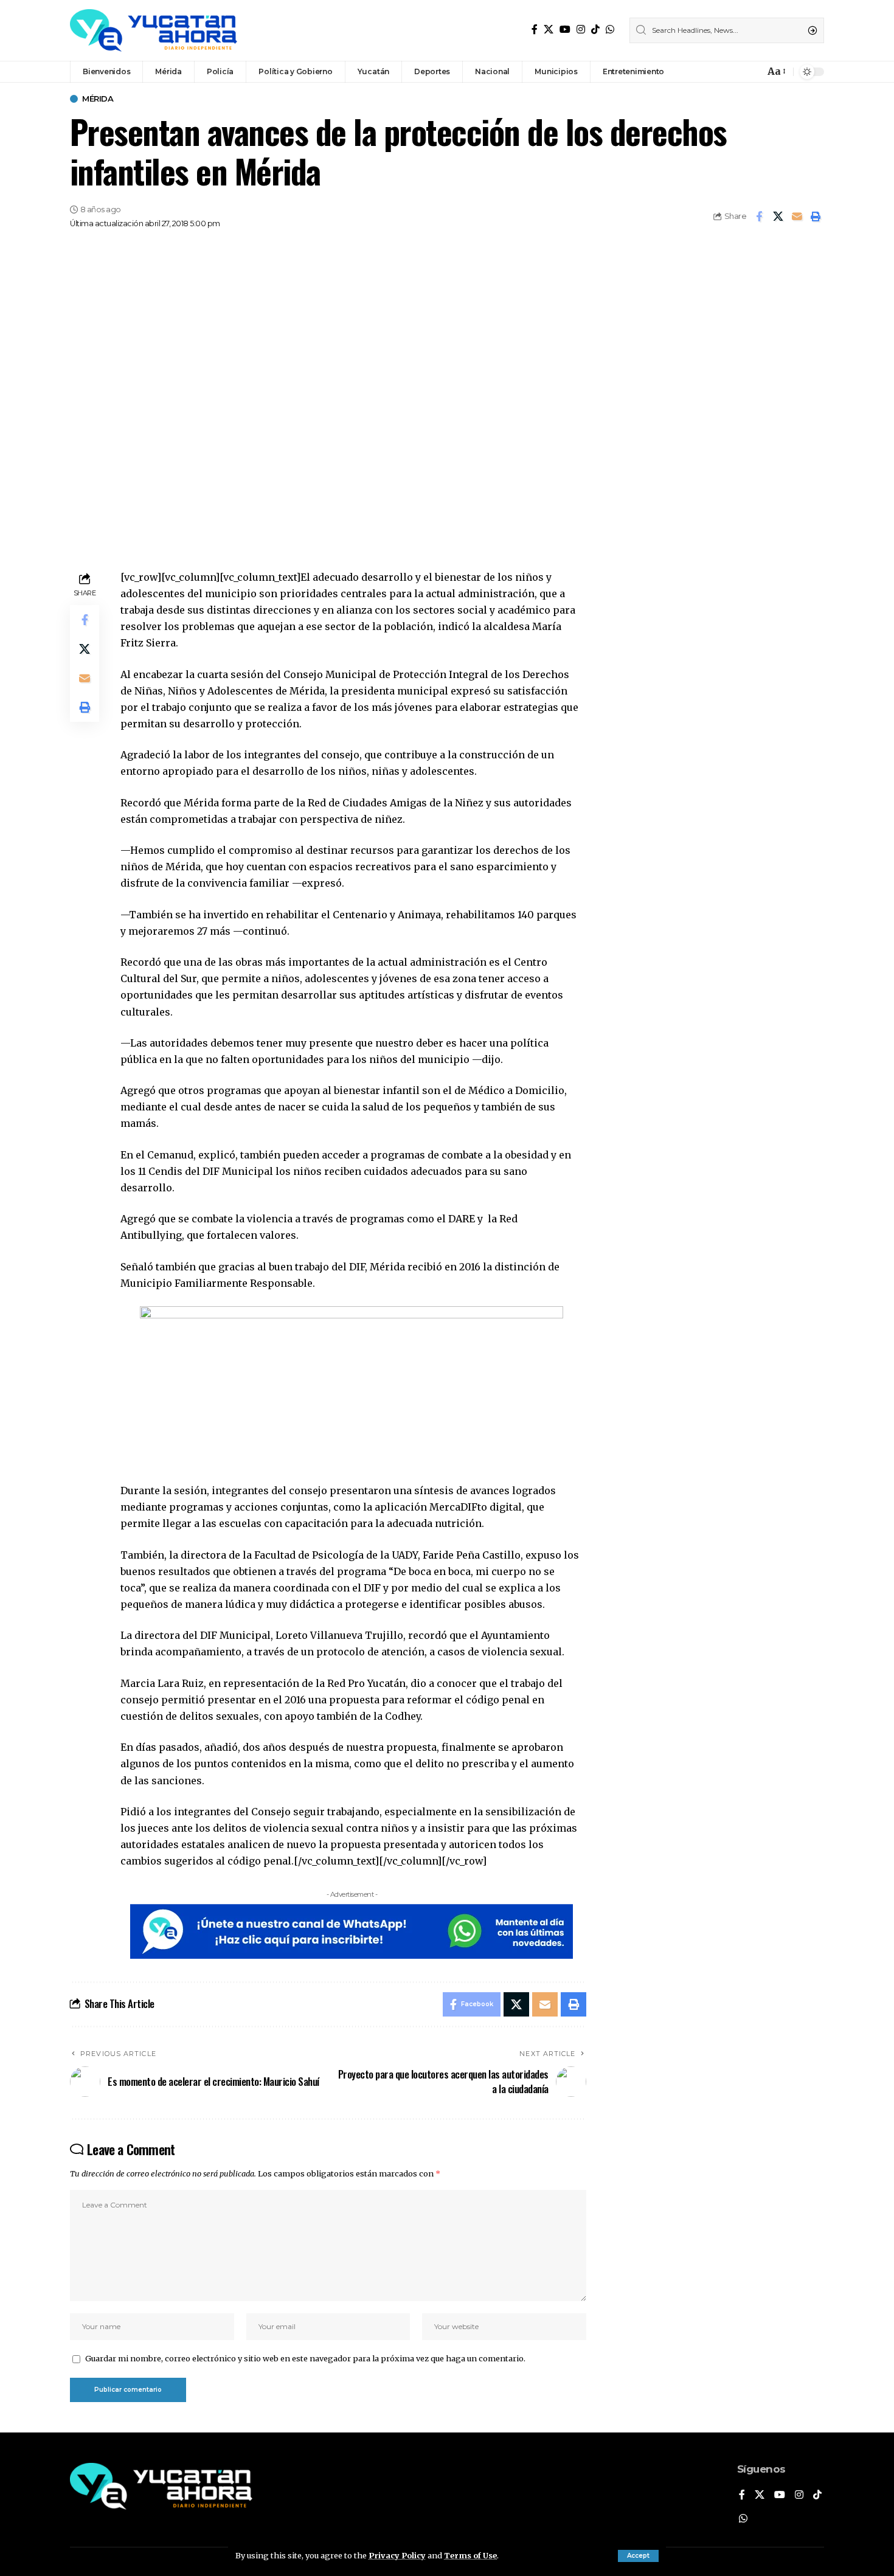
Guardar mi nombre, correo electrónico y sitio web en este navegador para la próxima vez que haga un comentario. (305, 2358)
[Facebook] (535, 29)
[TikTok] (595, 29)
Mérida (98, 99)
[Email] (797, 216)
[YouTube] (565, 29)
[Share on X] (778, 216)
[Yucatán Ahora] (154, 30)
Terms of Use (470, 2555)
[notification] (752, 72)
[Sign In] (729, 72)
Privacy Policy (397, 2555)
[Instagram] (581, 29)
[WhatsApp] (610, 29)
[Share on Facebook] (759, 216)
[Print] (816, 216)
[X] (549, 29)
